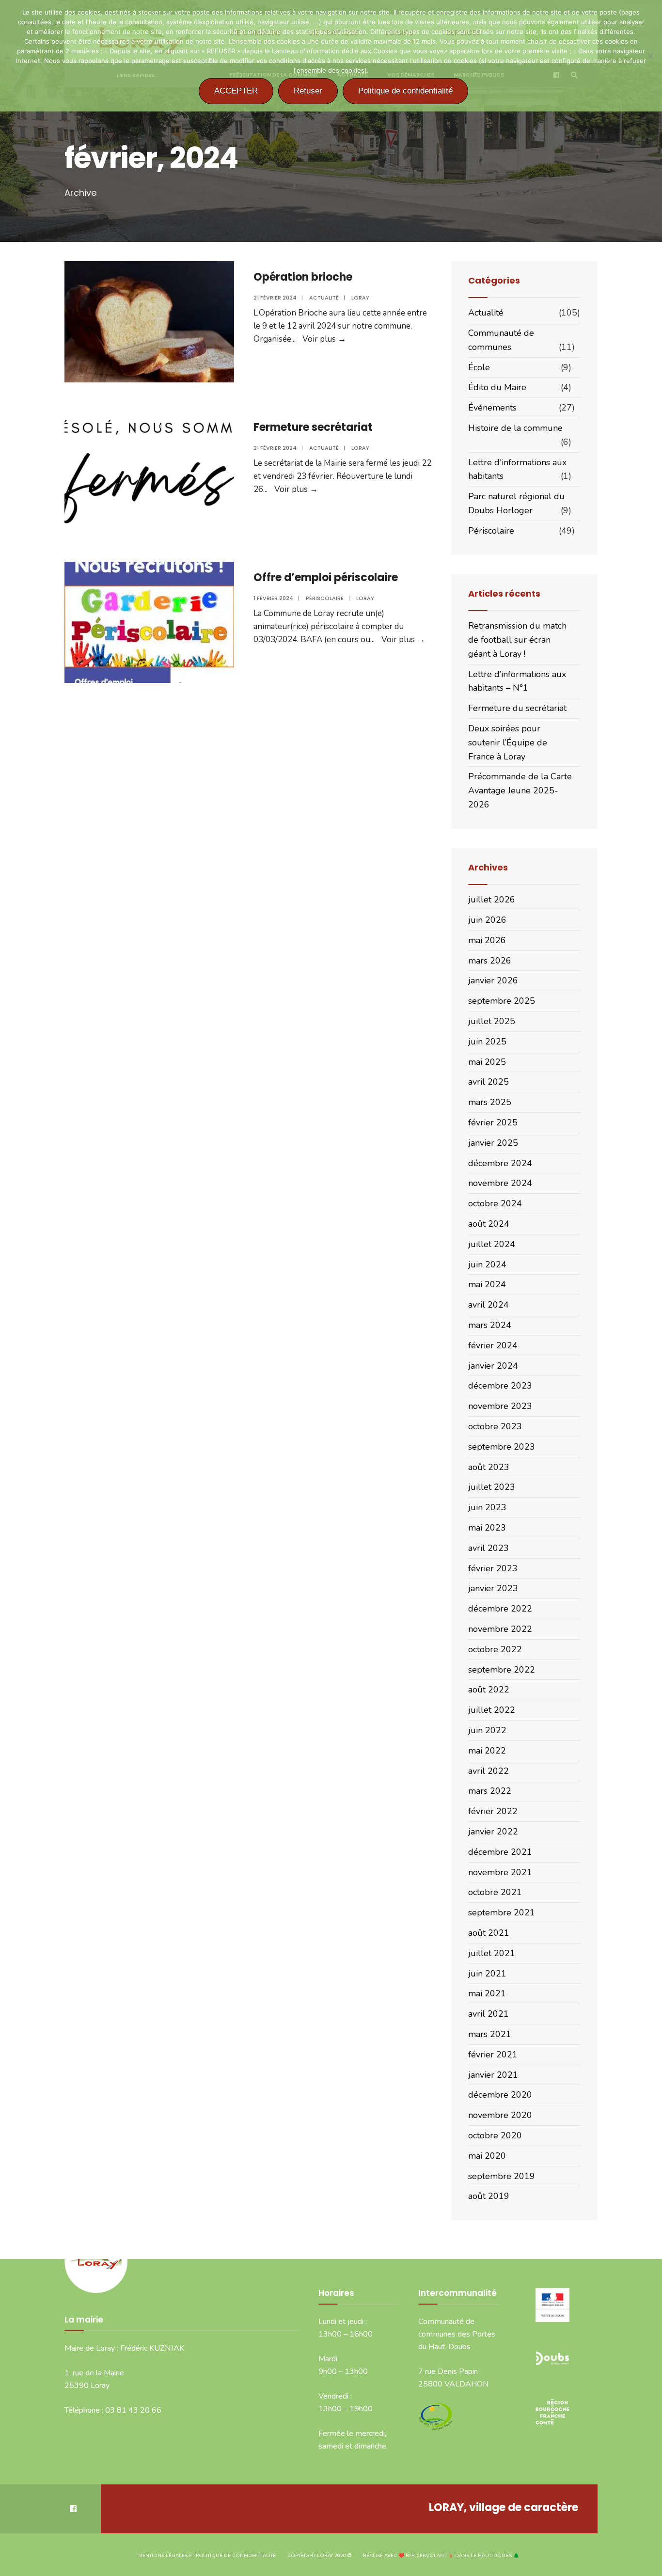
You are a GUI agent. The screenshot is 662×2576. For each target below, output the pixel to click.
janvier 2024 (493, 1366)
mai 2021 (487, 1993)
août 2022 (489, 1690)
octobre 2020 (495, 2135)
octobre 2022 (495, 1649)
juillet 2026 (492, 900)
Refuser (308, 91)
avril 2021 (489, 2014)
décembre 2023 (500, 1386)
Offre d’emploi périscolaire (326, 577)
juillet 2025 (492, 1021)
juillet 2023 (492, 1487)
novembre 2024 (500, 1183)
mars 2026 (490, 961)
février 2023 (493, 1568)
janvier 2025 (493, 1143)
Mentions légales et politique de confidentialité (207, 2556)
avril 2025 (489, 1082)
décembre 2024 (500, 1163)
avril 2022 (489, 1771)
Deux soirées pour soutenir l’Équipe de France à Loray (508, 743)
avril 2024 (489, 1305)
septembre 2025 (502, 1001)
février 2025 (493, 1122)
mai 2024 (487, 1284)
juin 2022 (487, 1730)
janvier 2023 (493, 1588)
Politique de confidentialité (405, 91)
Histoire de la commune (515, 428)
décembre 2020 (500, 2095)
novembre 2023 (500, 1406)
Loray (360, 298)
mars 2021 (490, 2034)
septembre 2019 (502, 2176)
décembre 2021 (500, 1852)
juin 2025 (487, 1042)
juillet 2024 (492, 1244)
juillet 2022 (492, 1710)
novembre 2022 (500, 1629)
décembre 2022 (500, 1609)
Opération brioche (303, 277)
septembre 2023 (502, 1447)
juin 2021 (487, 1974)
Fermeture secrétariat (313, 427)
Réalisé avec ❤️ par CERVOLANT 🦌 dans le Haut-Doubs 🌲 (441, 2556)
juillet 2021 (492, 1953)
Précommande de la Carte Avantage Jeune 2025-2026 (520, 790)
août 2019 (489, 2196)
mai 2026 (487, 940)
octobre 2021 (495, 1892)
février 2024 (493, 1345)
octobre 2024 (495, 1203)
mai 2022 (487, 1751)
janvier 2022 (493, 1832)
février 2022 (493, 1811)
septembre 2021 (502, 1912)
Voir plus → (324, 339)
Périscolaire (325, 598)
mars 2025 (490, 1102)
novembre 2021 (500, 1872)
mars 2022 (490, 1791)
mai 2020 (487, 2156)
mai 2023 (487, 1528)
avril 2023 (489, 1548)
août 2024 (489, 1224)
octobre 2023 (495, 1426)
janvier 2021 (493, 2075)
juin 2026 (487, 920)
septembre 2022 (502, 1670)
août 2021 (489, 1933)
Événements (492, 408)
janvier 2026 (493, 980)
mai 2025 (487, 1062)
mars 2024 (490, 1325)
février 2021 (493, 2054)
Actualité (324, 298)
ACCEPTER (236, 91)
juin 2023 (487, 1507)
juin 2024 (487, 1264)
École (479, 367)
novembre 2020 (500, 2115)
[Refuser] (650, 56)
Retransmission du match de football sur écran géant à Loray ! (517, 640)
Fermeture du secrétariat (517, 708)
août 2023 (489, 1467)
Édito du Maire (497, 387)
